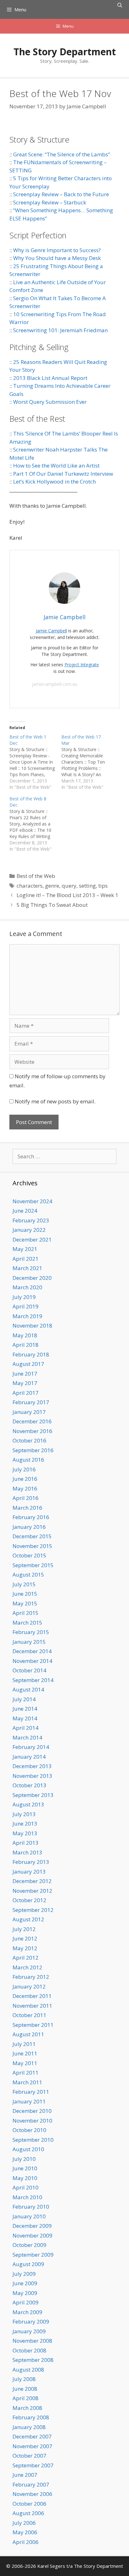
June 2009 (25, 2283)
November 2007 (32, 2446)
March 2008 (27, 2408)
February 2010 (31, 2207)
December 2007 (32, 2436)
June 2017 (25, 1374)
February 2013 (31, 1862)
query (69, 886)
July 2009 (24, 2274)
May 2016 (25, 1488)
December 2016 (32, 1421)
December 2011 (32, 1996)
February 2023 (31, 1220)
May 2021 (25, 1249)
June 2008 (25, 2389)
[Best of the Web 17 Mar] (87, 762)
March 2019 (27, 1316)
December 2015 (32, 1536)
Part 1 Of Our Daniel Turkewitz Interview (63, 474)
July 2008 (24, 2379)
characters (30, 886)
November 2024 (32, 1201)
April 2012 (26, 1958)
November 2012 (32, 1891)
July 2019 (24, 1297)
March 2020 (27, 1287)
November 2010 (32, 2121)
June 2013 (25, 1824)
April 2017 (26, 1393)
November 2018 (32, 1326)
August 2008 (28, 2370)
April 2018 (26, 1345)
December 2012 (32, 1881)
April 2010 (26, 2187)
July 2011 (24, 2044)
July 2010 (24, 2159)
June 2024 (25, 1211)
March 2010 (27, 2197)
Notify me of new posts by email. (55, 1101)
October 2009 (29, 2245)
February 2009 (31, 2322)
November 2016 (32, 1431)
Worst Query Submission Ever (50, 402)
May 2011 (25, 2063)
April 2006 (26, 2542)
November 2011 (32, 2006)
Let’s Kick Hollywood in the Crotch (54, 482)
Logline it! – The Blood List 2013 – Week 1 (67, 895)
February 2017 (31, 1402)
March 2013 (27, 1852)
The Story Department (65, 52)
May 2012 (25, 1948)
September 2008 (33, 2360)
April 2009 (26, 2302)
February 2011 (31, 2092)
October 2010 (29, 2130)
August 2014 (28, 1689)
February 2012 (31, 1977)
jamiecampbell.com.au (55, 684)
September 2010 (33, 2140)
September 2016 (33, 1450)
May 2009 (25, 2293)
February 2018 (31, 1354)
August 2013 (28, 1804)
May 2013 (25, 1833)
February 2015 (31, 1632)
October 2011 (29, 2015)
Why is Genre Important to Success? (57, 250)
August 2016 (28, 1460)
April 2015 (26, 1613)
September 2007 (33, 2465)
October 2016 (29, 1440)
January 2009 (29, 2331)
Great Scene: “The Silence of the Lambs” (62, 154)
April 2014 (26, 1728)
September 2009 (33, 2255)
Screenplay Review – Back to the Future (61, 194)
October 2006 (29, 2504)
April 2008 (26, 2398)
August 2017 (28, 1364)
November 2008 (32, 2341)
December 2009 (32, 2226)
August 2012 (28, 1919)
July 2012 (24, 1929)
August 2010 (28, 2149)
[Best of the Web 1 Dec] (35, 762)
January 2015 (29, 1642)
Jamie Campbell (51, 631)
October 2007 (29, 2456)
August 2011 (28, 2034)
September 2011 (33, 2025)
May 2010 (25, 2178)
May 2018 (25, 1335)
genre (52, 886)
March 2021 (27, 1268)
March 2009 (27, 2312)
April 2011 (26, 2073)
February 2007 (31, 2484)
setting (87, 886)
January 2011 (29, 2101)
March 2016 (27, 1508)
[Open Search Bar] (120, 5)
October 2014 (29, 1670)
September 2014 (33, 1680)
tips (103, 886)
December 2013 (32, 1766)
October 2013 (29, 1785)
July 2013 (24, 1814)
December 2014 (32, 1651)
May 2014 (25, 1718)
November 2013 (32, 1776)
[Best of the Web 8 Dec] (35, 824)
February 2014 (31, 1747)
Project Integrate (82, 665)
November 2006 (32, 2494)
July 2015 (24, 1584)
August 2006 (28, 2513)
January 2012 (29, 1986)
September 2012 (33, 1910)
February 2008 (31, 2417)
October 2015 (29, 1555)
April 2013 (26, 1843)
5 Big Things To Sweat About (52, 905)
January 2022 (29, 1230)
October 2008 (29, 2350)
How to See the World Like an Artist (56, 465)
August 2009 (28, 2264)
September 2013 (33, 1795)
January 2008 (29, 2427)
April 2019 (26, 1306)
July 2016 (24, 1469)
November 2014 (32, 1661)
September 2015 (33, 1565)
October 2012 (29, 1900)
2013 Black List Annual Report (50, 378)
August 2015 (28, 1575)
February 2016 (31, 1517)
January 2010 (29, 2216)
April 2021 (26, 1259)
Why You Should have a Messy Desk (57, 258)
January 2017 (29, 1412)
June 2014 (25, 1709)
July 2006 (24, 2523)
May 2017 (25, 1383)
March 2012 (27, 1967)
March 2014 (27, 1737)
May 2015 (25, 1603)
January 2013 (29, 1872)
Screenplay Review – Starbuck (50, 202)
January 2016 (29, 1527)
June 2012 (25, 1938)
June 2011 (25, 2053)
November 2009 (32, 2235)
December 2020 (32, 1278)
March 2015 (27, 1623)
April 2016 (26, 1498)
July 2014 (24, 1699)
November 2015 (32, 1546)
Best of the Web (36, 876)
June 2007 (25, 2475)
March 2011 (27, 2082)
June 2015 (25, 1594)
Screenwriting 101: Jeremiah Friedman (60, 330)
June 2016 (25, 1479)
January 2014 (29, 1757)
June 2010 (25, 2168)
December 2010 (32, 2111)
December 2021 (32, 1239)
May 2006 (25, 2532)
